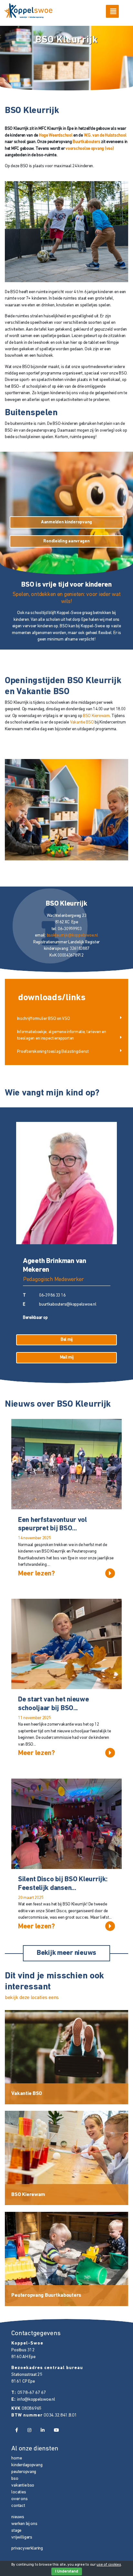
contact (18, 2506)
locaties (19, 2492)
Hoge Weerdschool (56, 135)
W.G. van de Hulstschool (105, 135)
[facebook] (16, 2431)
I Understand (67, 2571)
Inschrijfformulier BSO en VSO (44, 1019)
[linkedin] (42, 2431)
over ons (19, 2499)
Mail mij (67, 1357)
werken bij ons (24, 2524)
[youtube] (56, 2431)
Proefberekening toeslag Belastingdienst (53, 1052)
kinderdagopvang (27, 2465)
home (16, 2458)
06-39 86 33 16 (52, 1295)
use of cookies (109, 2565)
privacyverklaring (27, 2548)
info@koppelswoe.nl (36, 2400)
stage (16, 2531)
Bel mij (67, 1340)
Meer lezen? (36, 1574)
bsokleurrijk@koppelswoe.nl (72, 935)
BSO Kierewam (96, 716)
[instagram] (29, 2431)
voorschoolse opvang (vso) (90, 149)
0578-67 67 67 (32, 2393)
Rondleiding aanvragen (66, 541)
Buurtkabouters (86, 142)
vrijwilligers (22, 2537)
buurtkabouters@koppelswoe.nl (68, 1304)
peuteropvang (24, 2472)
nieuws (18, 2517)
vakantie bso (23, 2485)
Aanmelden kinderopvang (66, 522)
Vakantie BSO (82, 722)
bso (15, 2479)
